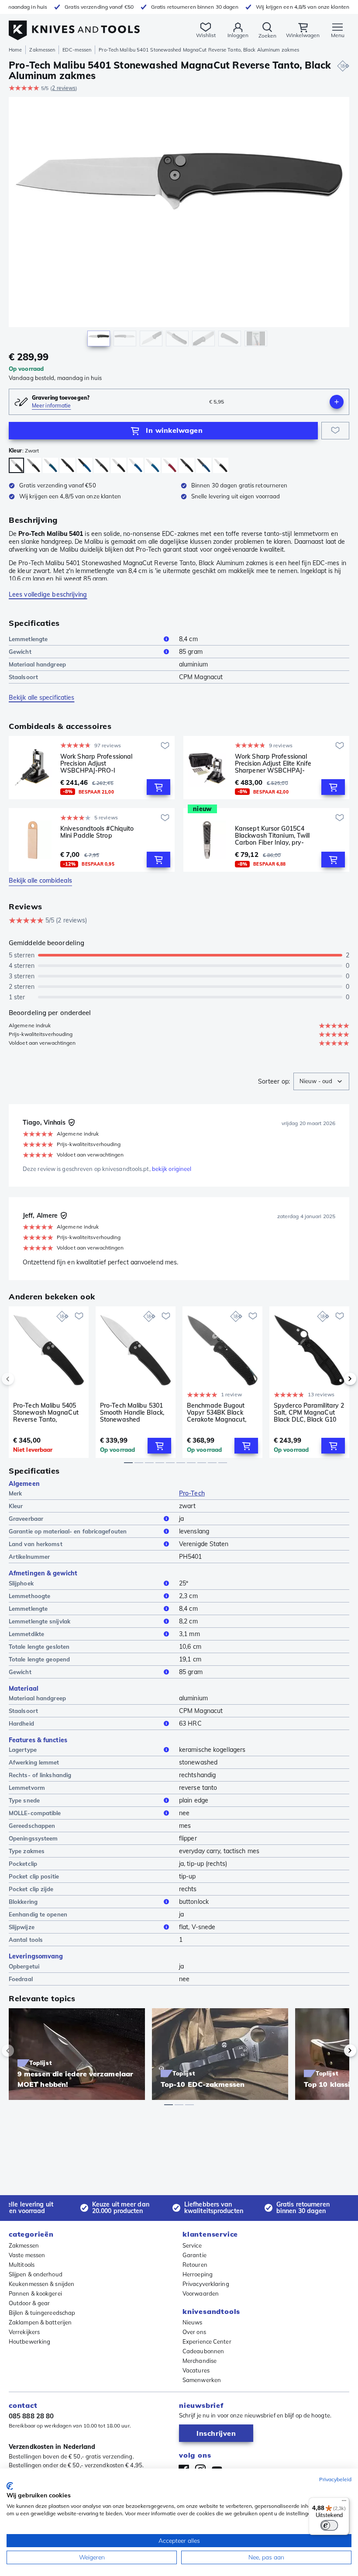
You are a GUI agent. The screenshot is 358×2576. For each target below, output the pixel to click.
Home (15, 50)
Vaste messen (27, 2255)
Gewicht (20, 652)
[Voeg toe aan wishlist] (335, 431)
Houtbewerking (29, 2341)
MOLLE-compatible (35, 1813)
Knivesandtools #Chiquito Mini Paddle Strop (97, 832)
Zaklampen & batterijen (40, 2322)
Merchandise (200, 2361)
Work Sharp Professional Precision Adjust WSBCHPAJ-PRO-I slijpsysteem (96, 763)
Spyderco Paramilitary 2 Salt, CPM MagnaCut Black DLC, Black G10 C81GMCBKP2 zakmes (309, 1412)
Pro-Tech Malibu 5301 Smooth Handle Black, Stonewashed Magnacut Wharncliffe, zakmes (133, 1412)
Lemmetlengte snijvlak (40, 1621)
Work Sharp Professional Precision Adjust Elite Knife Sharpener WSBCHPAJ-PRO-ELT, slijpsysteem (273, 763)
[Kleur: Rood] (170, 465)
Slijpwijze (22, 1927)
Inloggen (238, 35)
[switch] (329, 2525)
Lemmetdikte (26, 1634)
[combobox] (321, 1081)
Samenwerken (202, 2380)
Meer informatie (52, 406)
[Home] (74, 26)
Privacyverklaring (206, 2284)
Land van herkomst (36, 1544)
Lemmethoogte (29, 1596)
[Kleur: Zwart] (16, 465)
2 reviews (64, 88)
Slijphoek (21, 1583)
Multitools (22, 2265)
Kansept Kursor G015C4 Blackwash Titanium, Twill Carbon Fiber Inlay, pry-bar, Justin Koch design (272, 836)
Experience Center (207, 2341)
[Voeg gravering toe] (337, 402)
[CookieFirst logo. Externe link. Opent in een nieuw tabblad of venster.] (10, 2486)
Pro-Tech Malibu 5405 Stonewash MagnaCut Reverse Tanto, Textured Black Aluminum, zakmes (46, 1412)
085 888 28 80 (31, 2416)
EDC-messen (77, 50)
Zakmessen (42, 50)
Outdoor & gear (29, 2303)
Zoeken (267, 36)
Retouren (195, 2265)
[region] (179, 224)
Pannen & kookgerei (35, 2293)
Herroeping (198, 2274)
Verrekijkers (24, 2332)
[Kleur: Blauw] (50, 465)
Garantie (194, 2255)
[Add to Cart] (158, 787)
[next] (335, 1379)
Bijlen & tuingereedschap (42, 2313)
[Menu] (344, 2503)
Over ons (194, 2332)
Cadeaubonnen (203, 2351)
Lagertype (23, 1750)
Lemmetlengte (28, 639)
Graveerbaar (26, 1519)
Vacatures (196, 2370)
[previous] (23, 1379)
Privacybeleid (335, 2479)
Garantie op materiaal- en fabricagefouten (68, 1531)
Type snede (24, 1800)
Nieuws (193, 2322)
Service (192, 2245)
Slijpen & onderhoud (36, 2274)
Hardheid (21, 1723)
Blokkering (23, 1902)
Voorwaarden (201, 2293)
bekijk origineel (172, 1169)
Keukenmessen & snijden (41, 2284)
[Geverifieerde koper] (72, 1122)
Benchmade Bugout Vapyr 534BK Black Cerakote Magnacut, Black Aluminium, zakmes (217, 1412)
